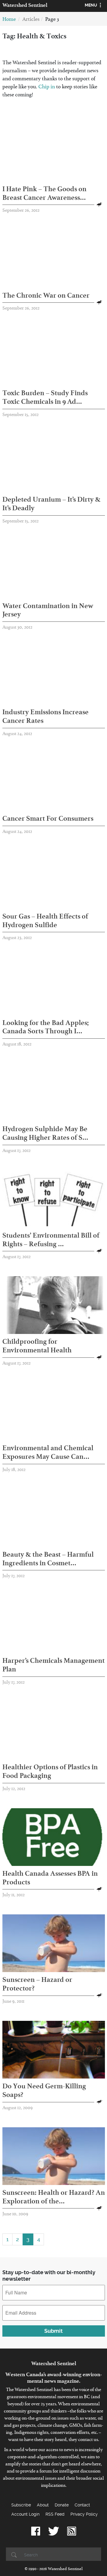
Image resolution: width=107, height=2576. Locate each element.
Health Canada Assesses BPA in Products (50, 1878)
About (43, 2505)
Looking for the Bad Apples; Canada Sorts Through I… (45, 1027)
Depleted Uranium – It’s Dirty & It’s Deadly (51, 504)
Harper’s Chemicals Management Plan (53, 1665)
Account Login (25, 2514)
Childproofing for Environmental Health (37, 1346)
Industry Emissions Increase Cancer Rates (45, 716)
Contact (82, 2505)
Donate (62, 2505)
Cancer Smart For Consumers (48, 818)
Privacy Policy (84, 2514)
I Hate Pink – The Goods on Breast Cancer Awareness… (44, 193)
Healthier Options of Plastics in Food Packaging (50, 1771)
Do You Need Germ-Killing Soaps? (44, 2090)
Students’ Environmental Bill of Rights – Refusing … (51, 1240)
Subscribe (21, 2505)
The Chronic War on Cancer (46, 295)
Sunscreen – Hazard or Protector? (37, 1984)
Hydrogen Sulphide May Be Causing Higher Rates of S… (45, 1133)
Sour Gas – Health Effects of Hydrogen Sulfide (45, 920)
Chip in (47, 88)
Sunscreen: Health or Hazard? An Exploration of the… (54, 2197)
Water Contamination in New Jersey (48, 610)
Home (9, 20)
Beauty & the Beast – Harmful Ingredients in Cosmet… (48, 1559)
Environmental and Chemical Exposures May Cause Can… (48, 1452)
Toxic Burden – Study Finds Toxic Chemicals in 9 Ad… (45, 397)
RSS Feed (55, 2514)
